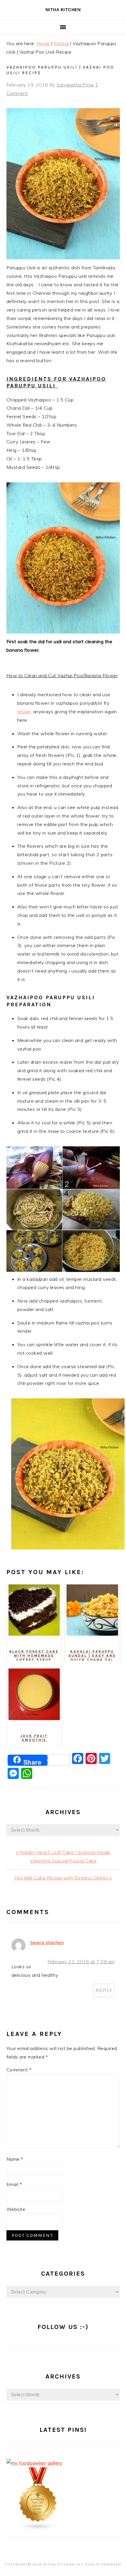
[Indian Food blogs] (38, 2529)
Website (16, 2209)
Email (14, 2184)
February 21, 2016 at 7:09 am (81, 1962)
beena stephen (47, 1942)
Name (15, 2159)
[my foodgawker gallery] (34, 2463)
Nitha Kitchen (63, 10)
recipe (24, 711)
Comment (19, 2070)
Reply (104, 1990)
